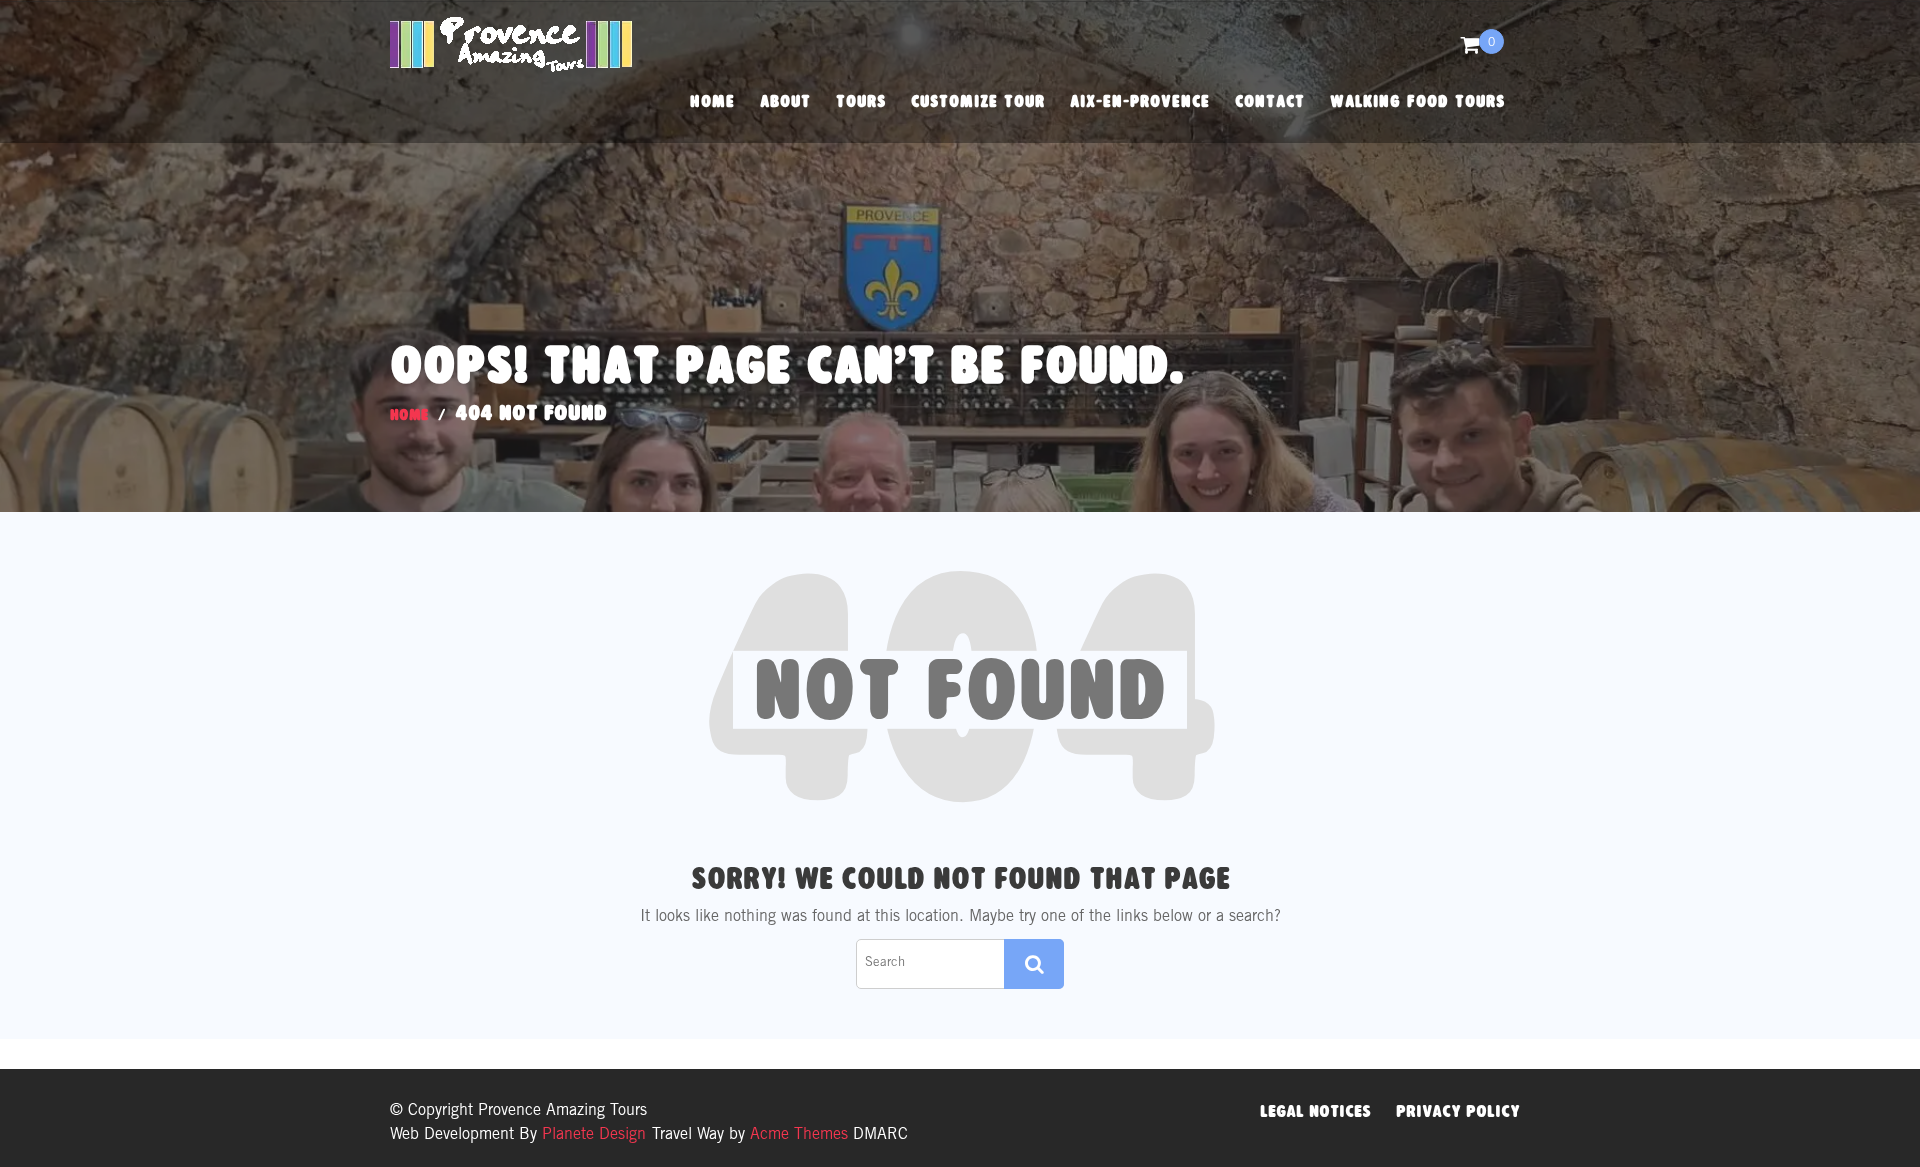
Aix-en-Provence (1140, 101)
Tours (861, 101)
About (785, 101)
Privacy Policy (1458, 1111)
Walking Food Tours (1417, 101)
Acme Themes (799, 1135)
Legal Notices (1315, 1111)
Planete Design (591, 1135)
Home (712, 101)
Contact (1270, 101)
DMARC (880, 1135)
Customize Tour (978, 101)
